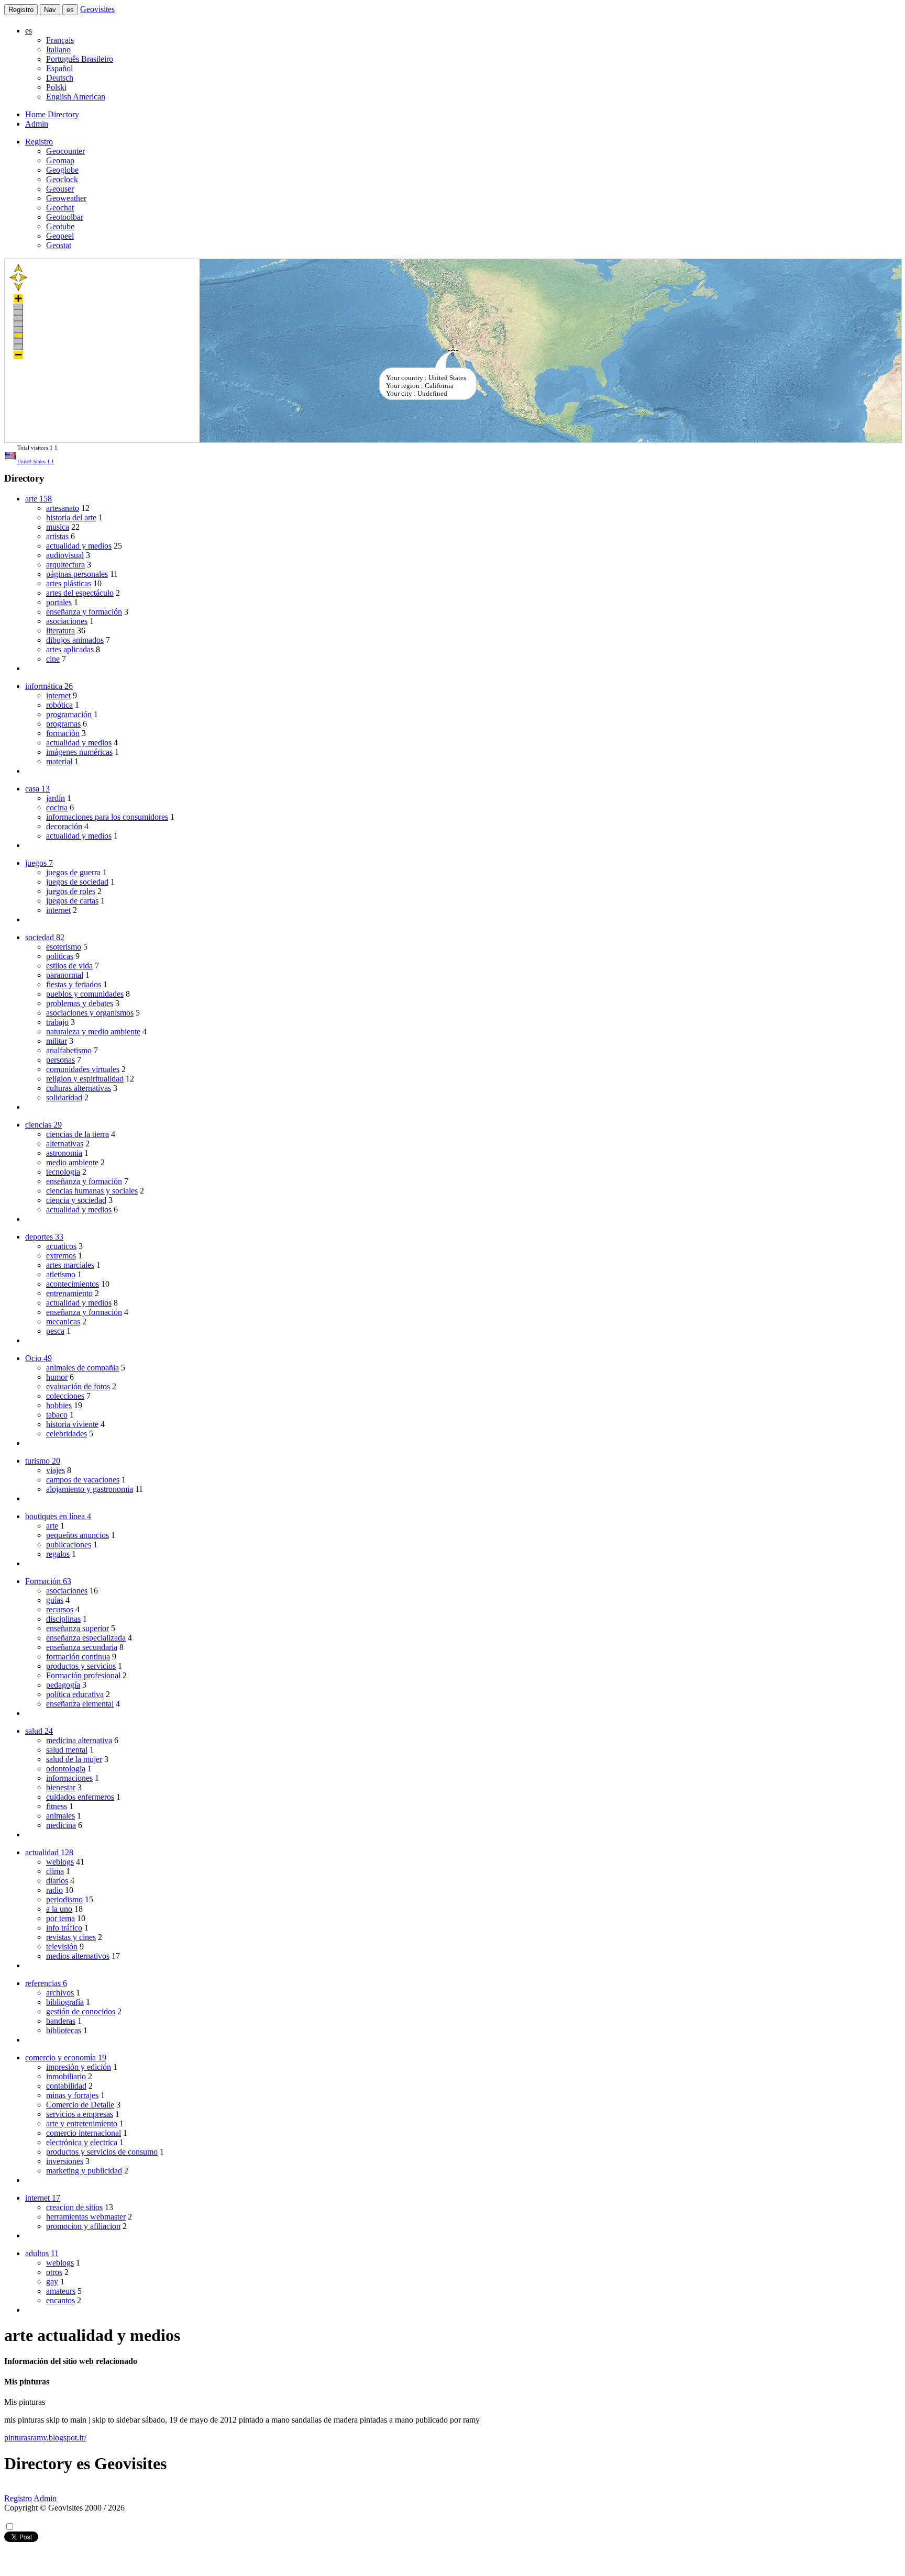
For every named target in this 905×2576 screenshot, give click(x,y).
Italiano (58, 49)
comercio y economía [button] (66, 2058)
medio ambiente (72, 1162)
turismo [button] (43, 1461)
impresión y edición (79, 2067)
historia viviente (72, 1424)
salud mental (67, 1750)
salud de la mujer (74, 1759)
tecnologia (63, 1172)
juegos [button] (39, 863)
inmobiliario (66, 2076)
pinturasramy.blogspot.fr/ (45, 2438)
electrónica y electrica (82, 2142)
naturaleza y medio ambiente (93, 1031)
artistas (57, 536)
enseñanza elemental (80, 1704)
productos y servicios (81, 1666)
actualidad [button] (49, 1852)
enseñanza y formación (84, 612)
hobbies (59, 1405)
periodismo (64, 1899)
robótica (59, 705)
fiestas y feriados (74, 984)
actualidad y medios (79, 546)
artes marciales (70, 1265)
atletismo (61, 1274)
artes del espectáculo (80, 593)
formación (63, 733)
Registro (21, 10)
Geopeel (60, 236)
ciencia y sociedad (76, 1200)
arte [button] (38, 499)
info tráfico (64, 1928)
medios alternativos (78, 1956)
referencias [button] (46, 1983)
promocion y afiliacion (83, 2226)
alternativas (65, 1144)
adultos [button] (42, 2253)
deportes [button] (44, 1237)
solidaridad (64, 1097)
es (70, 10)
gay (52, 2282)
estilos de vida (69, 966)
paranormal (65, 975)
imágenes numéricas (79, 752)
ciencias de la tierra (78, 1134)
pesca (55, 1331)
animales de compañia (82, 1368)
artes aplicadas (70, 649)
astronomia (64, 1153)
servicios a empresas (80, 2114)
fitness (57, 1806)
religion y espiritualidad (85, 1079)
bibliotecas (64, 2030)
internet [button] (43, 2198)
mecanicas (63, 1322)
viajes (56, 1470)
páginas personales (77, 574)
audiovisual (65, 555)
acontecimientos (73, 1284)
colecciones (65, 1396)
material (59, 761)
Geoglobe (62, 170)
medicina (61, 1825)
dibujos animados (75, 640)
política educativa (75, 1694)
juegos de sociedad (77, 882)
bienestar (61, 1787)
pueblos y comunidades (85, 994)
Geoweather (66, 198)
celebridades (67, 1434)
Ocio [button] (38, 1358)
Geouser (60, 189)
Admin (37, 124)
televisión (62, 1947)
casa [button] (37, 789)
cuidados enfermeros (80, 1797)
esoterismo (64, 947)
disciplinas (63, 1619)
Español (59, 68)
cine (53, 659)
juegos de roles (71, 891)
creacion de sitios (74, 2207)
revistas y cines (71, 1937)
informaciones (69, 1778)
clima (55, 1871)
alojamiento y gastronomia (90, 1489)
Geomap (60, 160)
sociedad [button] (45, 937)
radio (54, 1890)
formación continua (78, 1657)
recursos (60, 1609)
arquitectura (65, 565)
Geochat (60, 208)
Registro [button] (39, 142)
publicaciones (69, 1545)
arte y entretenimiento (82, 2123)
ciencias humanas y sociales (92, 1191)
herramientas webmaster (86, 2217)
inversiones (65, 2161)
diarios (57, 1881)
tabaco (57, 1415)
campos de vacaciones (83, 1480)
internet (58, 695)
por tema (60, 1918)
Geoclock (62, 179)
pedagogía (63, 1685)
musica (58, 527)
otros (54, 2272)
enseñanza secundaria (82, 1647)
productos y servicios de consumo (102, 2152)
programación (69, 714)
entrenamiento (69, 1293)
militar (57, 1041)
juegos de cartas (72, 901)
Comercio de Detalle (80, 2105)
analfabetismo (69, 1050)
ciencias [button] (43, 1125)
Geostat (59, 245)
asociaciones (67, 621)
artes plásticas (69, 583)
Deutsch (60, 78)
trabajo (57, 1022)
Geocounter (65, 151)
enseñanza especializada (86, 1638)
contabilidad (66, 2086)
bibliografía (65, 2002)
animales (60, 1816)
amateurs (61, 2291)
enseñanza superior (78, 1628)
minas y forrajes (72, 2095)
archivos (60, 1993)
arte (52, 1526)
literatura (60, 631)
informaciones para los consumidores (107, 817)
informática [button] (49, 686)
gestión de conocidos (81, 2011)
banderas (61, 2021)
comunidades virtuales (83, 1069)
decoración (64, 826)
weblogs (60, 1862)
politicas (60, 956)
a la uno (59, 1909)
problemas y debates (80, 1003)
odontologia (66, 1769)
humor (57, 1377)
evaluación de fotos (78, 1386)
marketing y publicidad (84, 2171)
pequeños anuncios (78, 1535)
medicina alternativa (79, 1740)
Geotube (60, 226)
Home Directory (52, 114)
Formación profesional (83, 1675)
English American (76, 97)
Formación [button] (48, 1581)
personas (60, 1060)
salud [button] (39, 1731)
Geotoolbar (65, 217)
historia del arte (71, 517)
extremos (61, 1256)
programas (63, 724)
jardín (56, 798)
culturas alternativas (79, 1088)
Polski (56, 87)
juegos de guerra (73, 872)
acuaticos (61, 1246)
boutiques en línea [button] (58, 1516)
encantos (60, 2300)
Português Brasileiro (80, 59)
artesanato (63, 508)
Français (60, 40)
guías (55, 1600)
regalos (58, 1554)
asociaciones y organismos (90, 1013)
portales (59, 602)
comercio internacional (84, 2133)
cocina (57, 807)
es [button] (29, 31)
